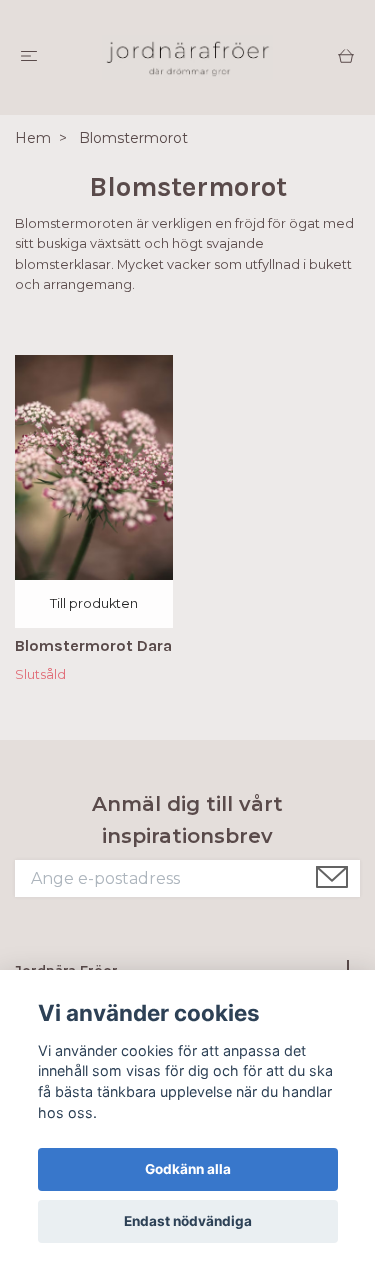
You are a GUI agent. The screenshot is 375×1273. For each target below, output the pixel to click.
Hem (33, 138)
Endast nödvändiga (188, 1221)
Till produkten (94, 603)
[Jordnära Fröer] (187, 57)
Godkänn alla (188, 1169)
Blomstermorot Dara (93, 645)
